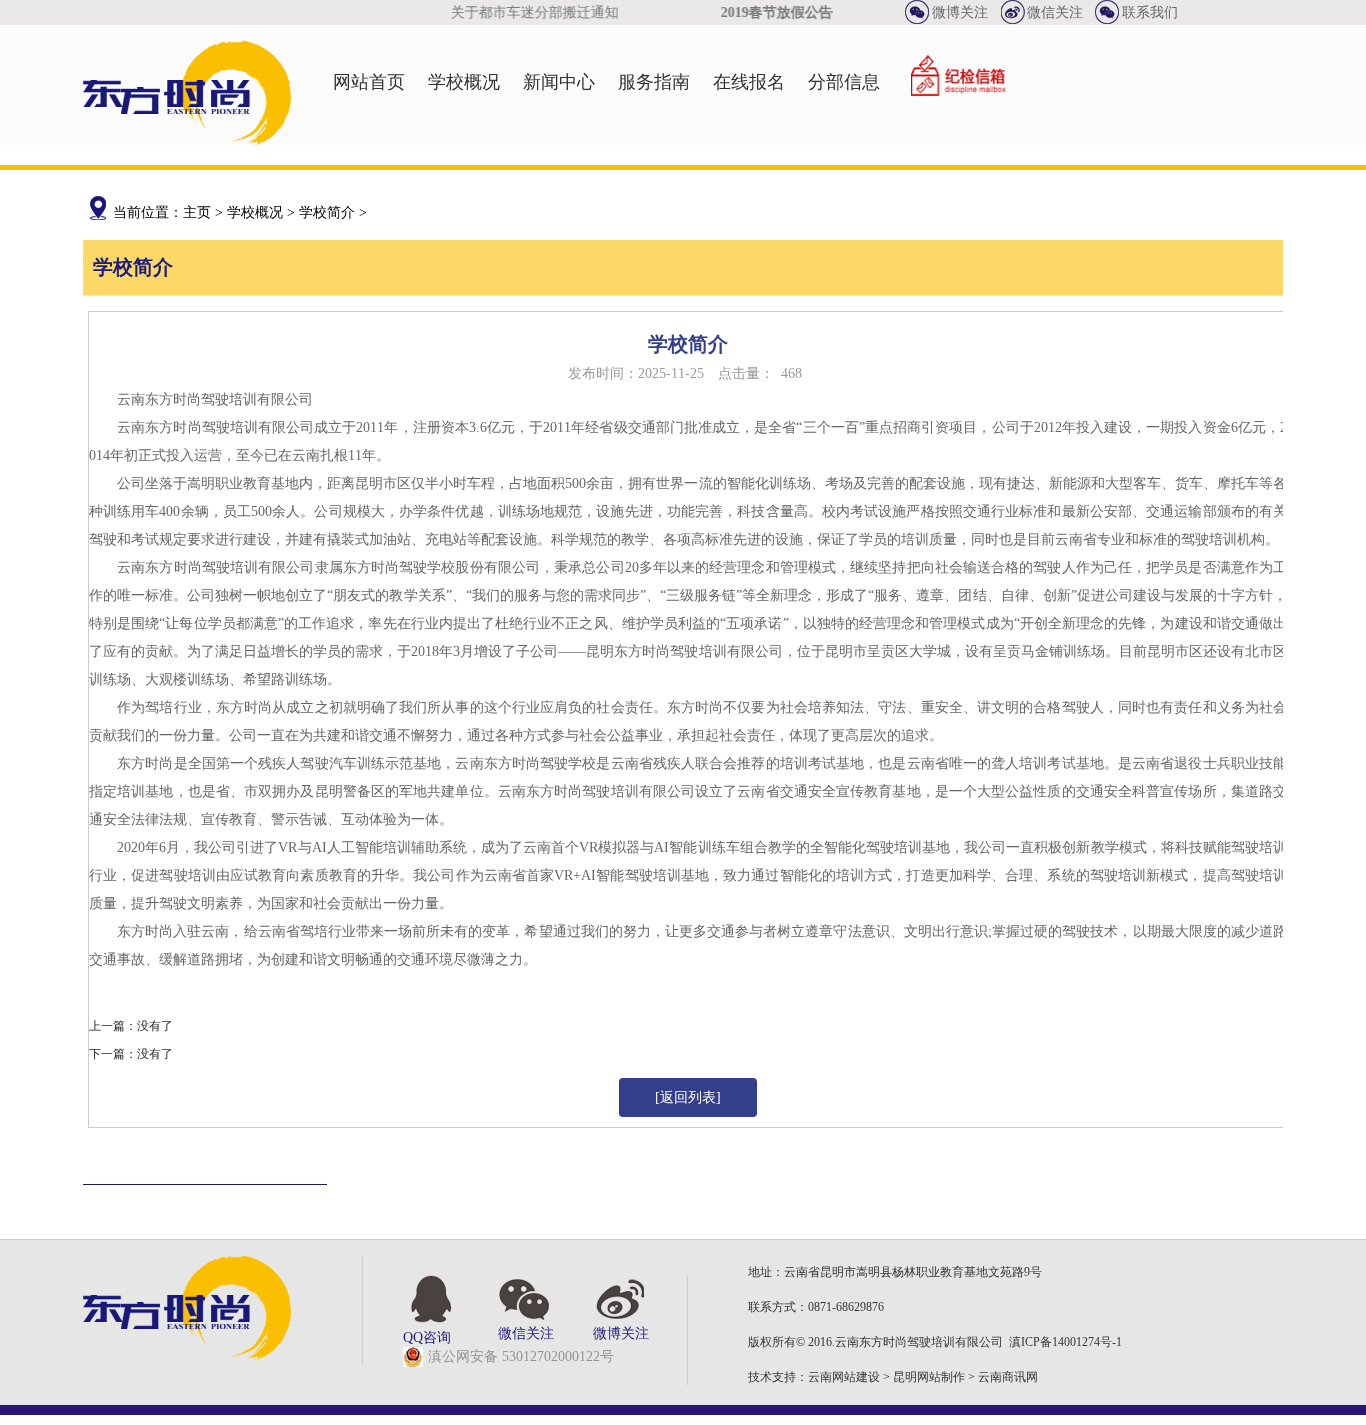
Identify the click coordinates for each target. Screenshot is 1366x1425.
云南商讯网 (1008, 1377)
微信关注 (1055, 12)
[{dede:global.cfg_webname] (187, 141)
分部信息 (844, 82)
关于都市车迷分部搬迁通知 (526, 12)
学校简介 (327, 212)
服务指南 (654, 82)
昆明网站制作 (929, 1377)
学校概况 (464, 82)
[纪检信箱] (958, 82)
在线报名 (749, 82)
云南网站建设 (844, 1377)
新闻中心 (559, 82)
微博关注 (960, 12)
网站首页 (369, 82)
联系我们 (1150, 12)
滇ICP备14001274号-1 (1065, 1342)
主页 (197, 212)
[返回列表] (688, 1097)
